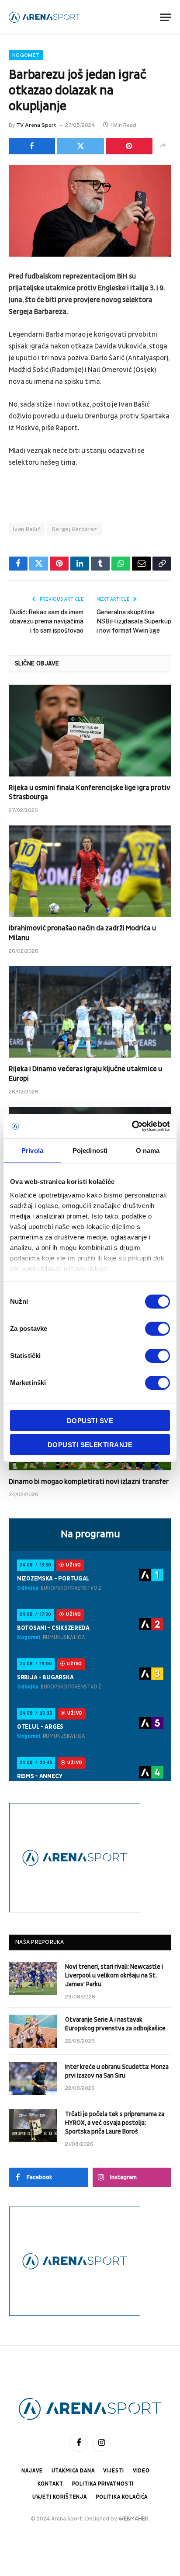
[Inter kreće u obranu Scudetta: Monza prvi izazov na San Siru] (33, 2078)
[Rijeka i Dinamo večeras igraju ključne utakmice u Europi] (90, 1012)
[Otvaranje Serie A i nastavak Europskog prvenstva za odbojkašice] (33, 2031)
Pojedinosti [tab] (90, 1150)
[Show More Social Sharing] (163, 146)
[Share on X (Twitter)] (80, 146)
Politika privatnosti (103, 2484)
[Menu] (166, 17)
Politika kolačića (122, 2497)
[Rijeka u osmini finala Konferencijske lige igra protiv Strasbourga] (90, 730)
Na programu (90, 1534)
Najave (32, 2471)
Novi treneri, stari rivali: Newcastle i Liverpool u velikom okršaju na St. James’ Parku (114, 1976)
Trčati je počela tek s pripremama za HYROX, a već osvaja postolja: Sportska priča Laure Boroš (115, 2123)
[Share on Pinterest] (129, 146)
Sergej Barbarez (74, 529)
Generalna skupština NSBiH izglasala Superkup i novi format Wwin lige (134, 621)
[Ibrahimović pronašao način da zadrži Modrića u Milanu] (90, 871)
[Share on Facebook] (32, 146)
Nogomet (26, 55)
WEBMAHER (133, 2519)
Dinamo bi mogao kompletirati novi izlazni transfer (89, 1482)
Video (141, 2471)
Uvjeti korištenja (60, 2497)
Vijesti (114, 2471)
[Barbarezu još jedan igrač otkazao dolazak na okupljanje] (90, 211)
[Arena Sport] (45, 17)
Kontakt (50, 2484)
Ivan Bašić (27, 529)
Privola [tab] (32, 1150)
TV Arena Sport (36, 125)
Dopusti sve (90, 1421)
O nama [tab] (148, 1150)
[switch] (157, 1329)
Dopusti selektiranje (90, 1445)
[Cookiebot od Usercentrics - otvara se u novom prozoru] (132, 1126)
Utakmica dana (73, 2471)
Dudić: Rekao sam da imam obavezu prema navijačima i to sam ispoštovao (47, 621)
